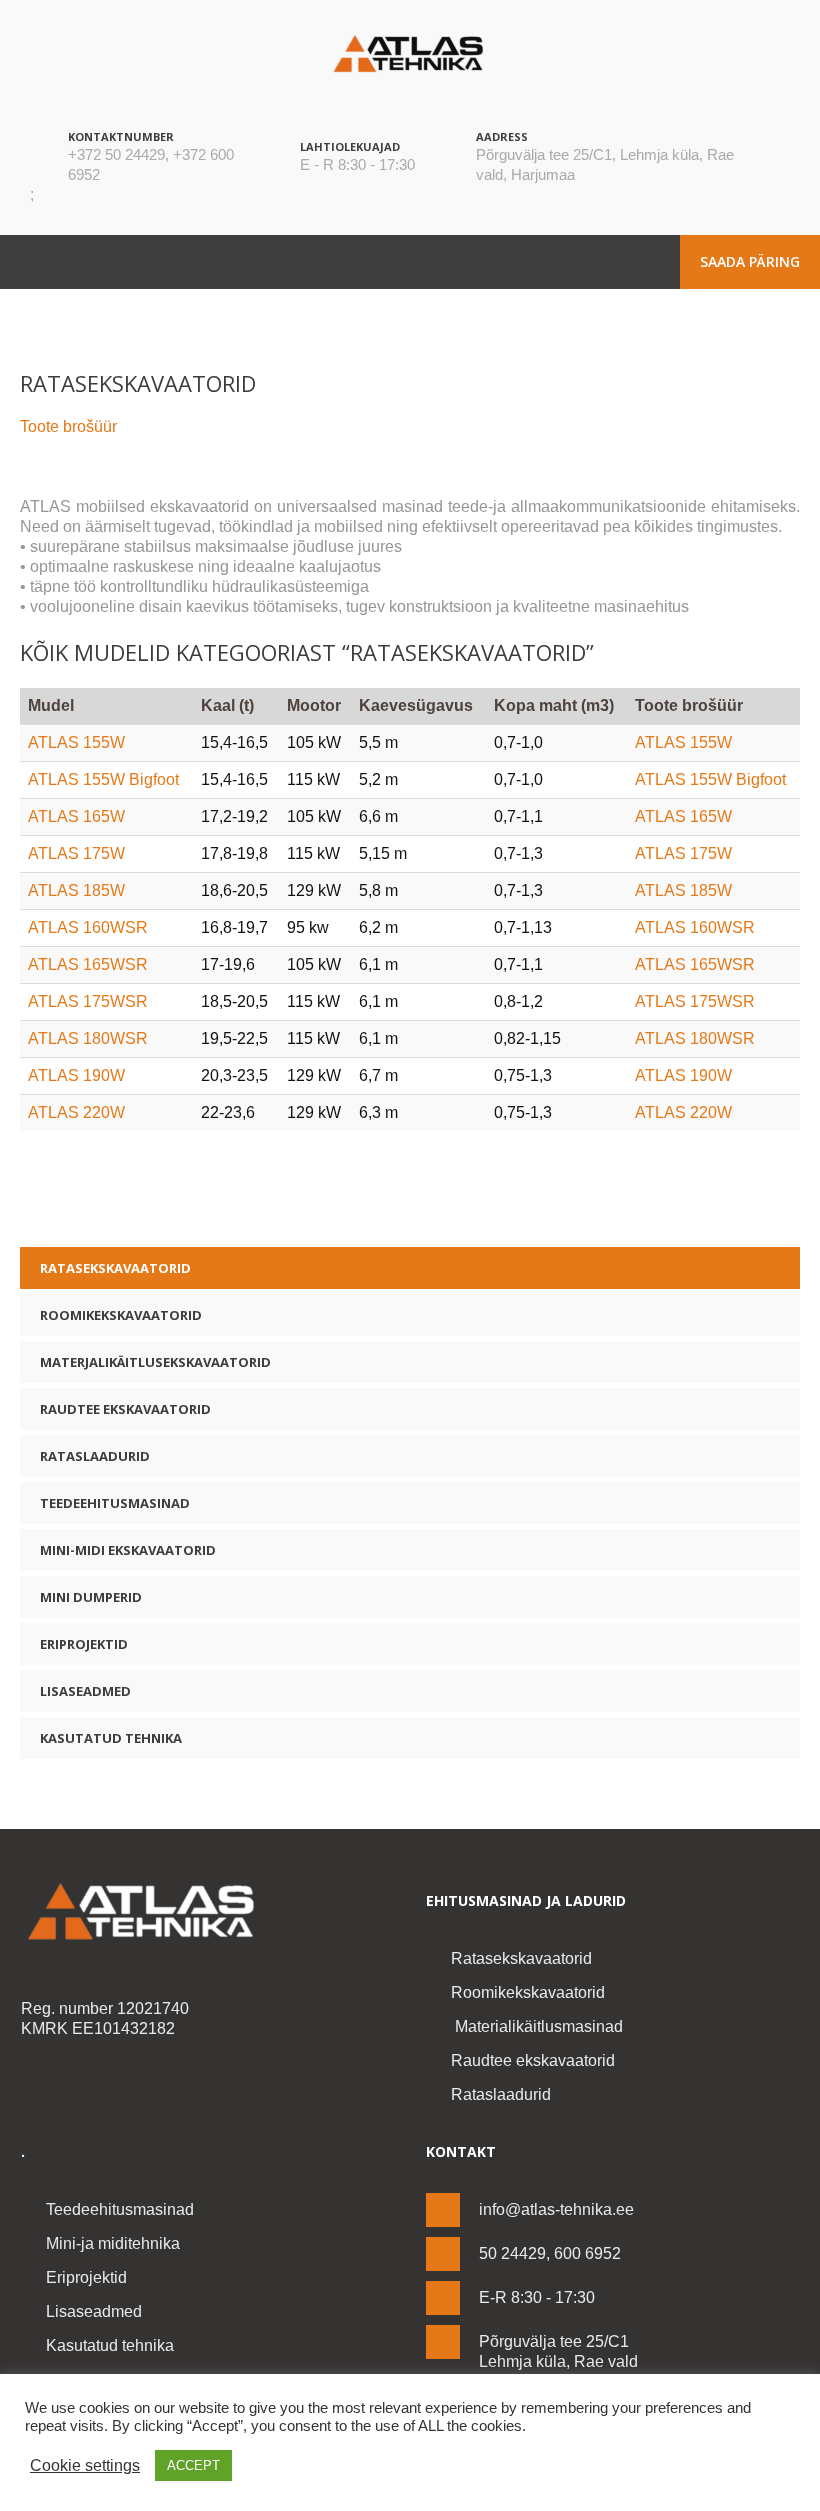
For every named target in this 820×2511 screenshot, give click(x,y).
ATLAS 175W (76, 853)
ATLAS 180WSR (88, 1038)
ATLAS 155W (76, 742)
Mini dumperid (91, 1597)
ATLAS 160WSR (88, 927)
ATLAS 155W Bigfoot (103, 779)
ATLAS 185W (76, 890)
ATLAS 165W (76, 816)
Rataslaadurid (95, 1456)
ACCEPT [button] (193, 2465)
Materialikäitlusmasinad (537, 2026)
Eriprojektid (84, 1644)
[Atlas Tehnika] (207, 1912)
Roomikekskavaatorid (121, 1315)
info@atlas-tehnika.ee (556, 2209)
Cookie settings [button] (85, 2465)
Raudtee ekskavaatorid (125, 1409)
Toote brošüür (68, 426)
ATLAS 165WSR (88, 964)
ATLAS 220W (76, 1112)
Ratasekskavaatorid (115, 1268)
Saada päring (750, 261)
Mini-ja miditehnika (113, 2243)
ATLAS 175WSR (88, 1001)
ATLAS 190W (76, 1075)
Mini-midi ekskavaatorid (128, 1550)
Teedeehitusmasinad (115, 1503)
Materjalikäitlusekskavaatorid (155, 1362)
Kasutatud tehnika (111, 1738)
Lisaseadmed (85, 1691)
